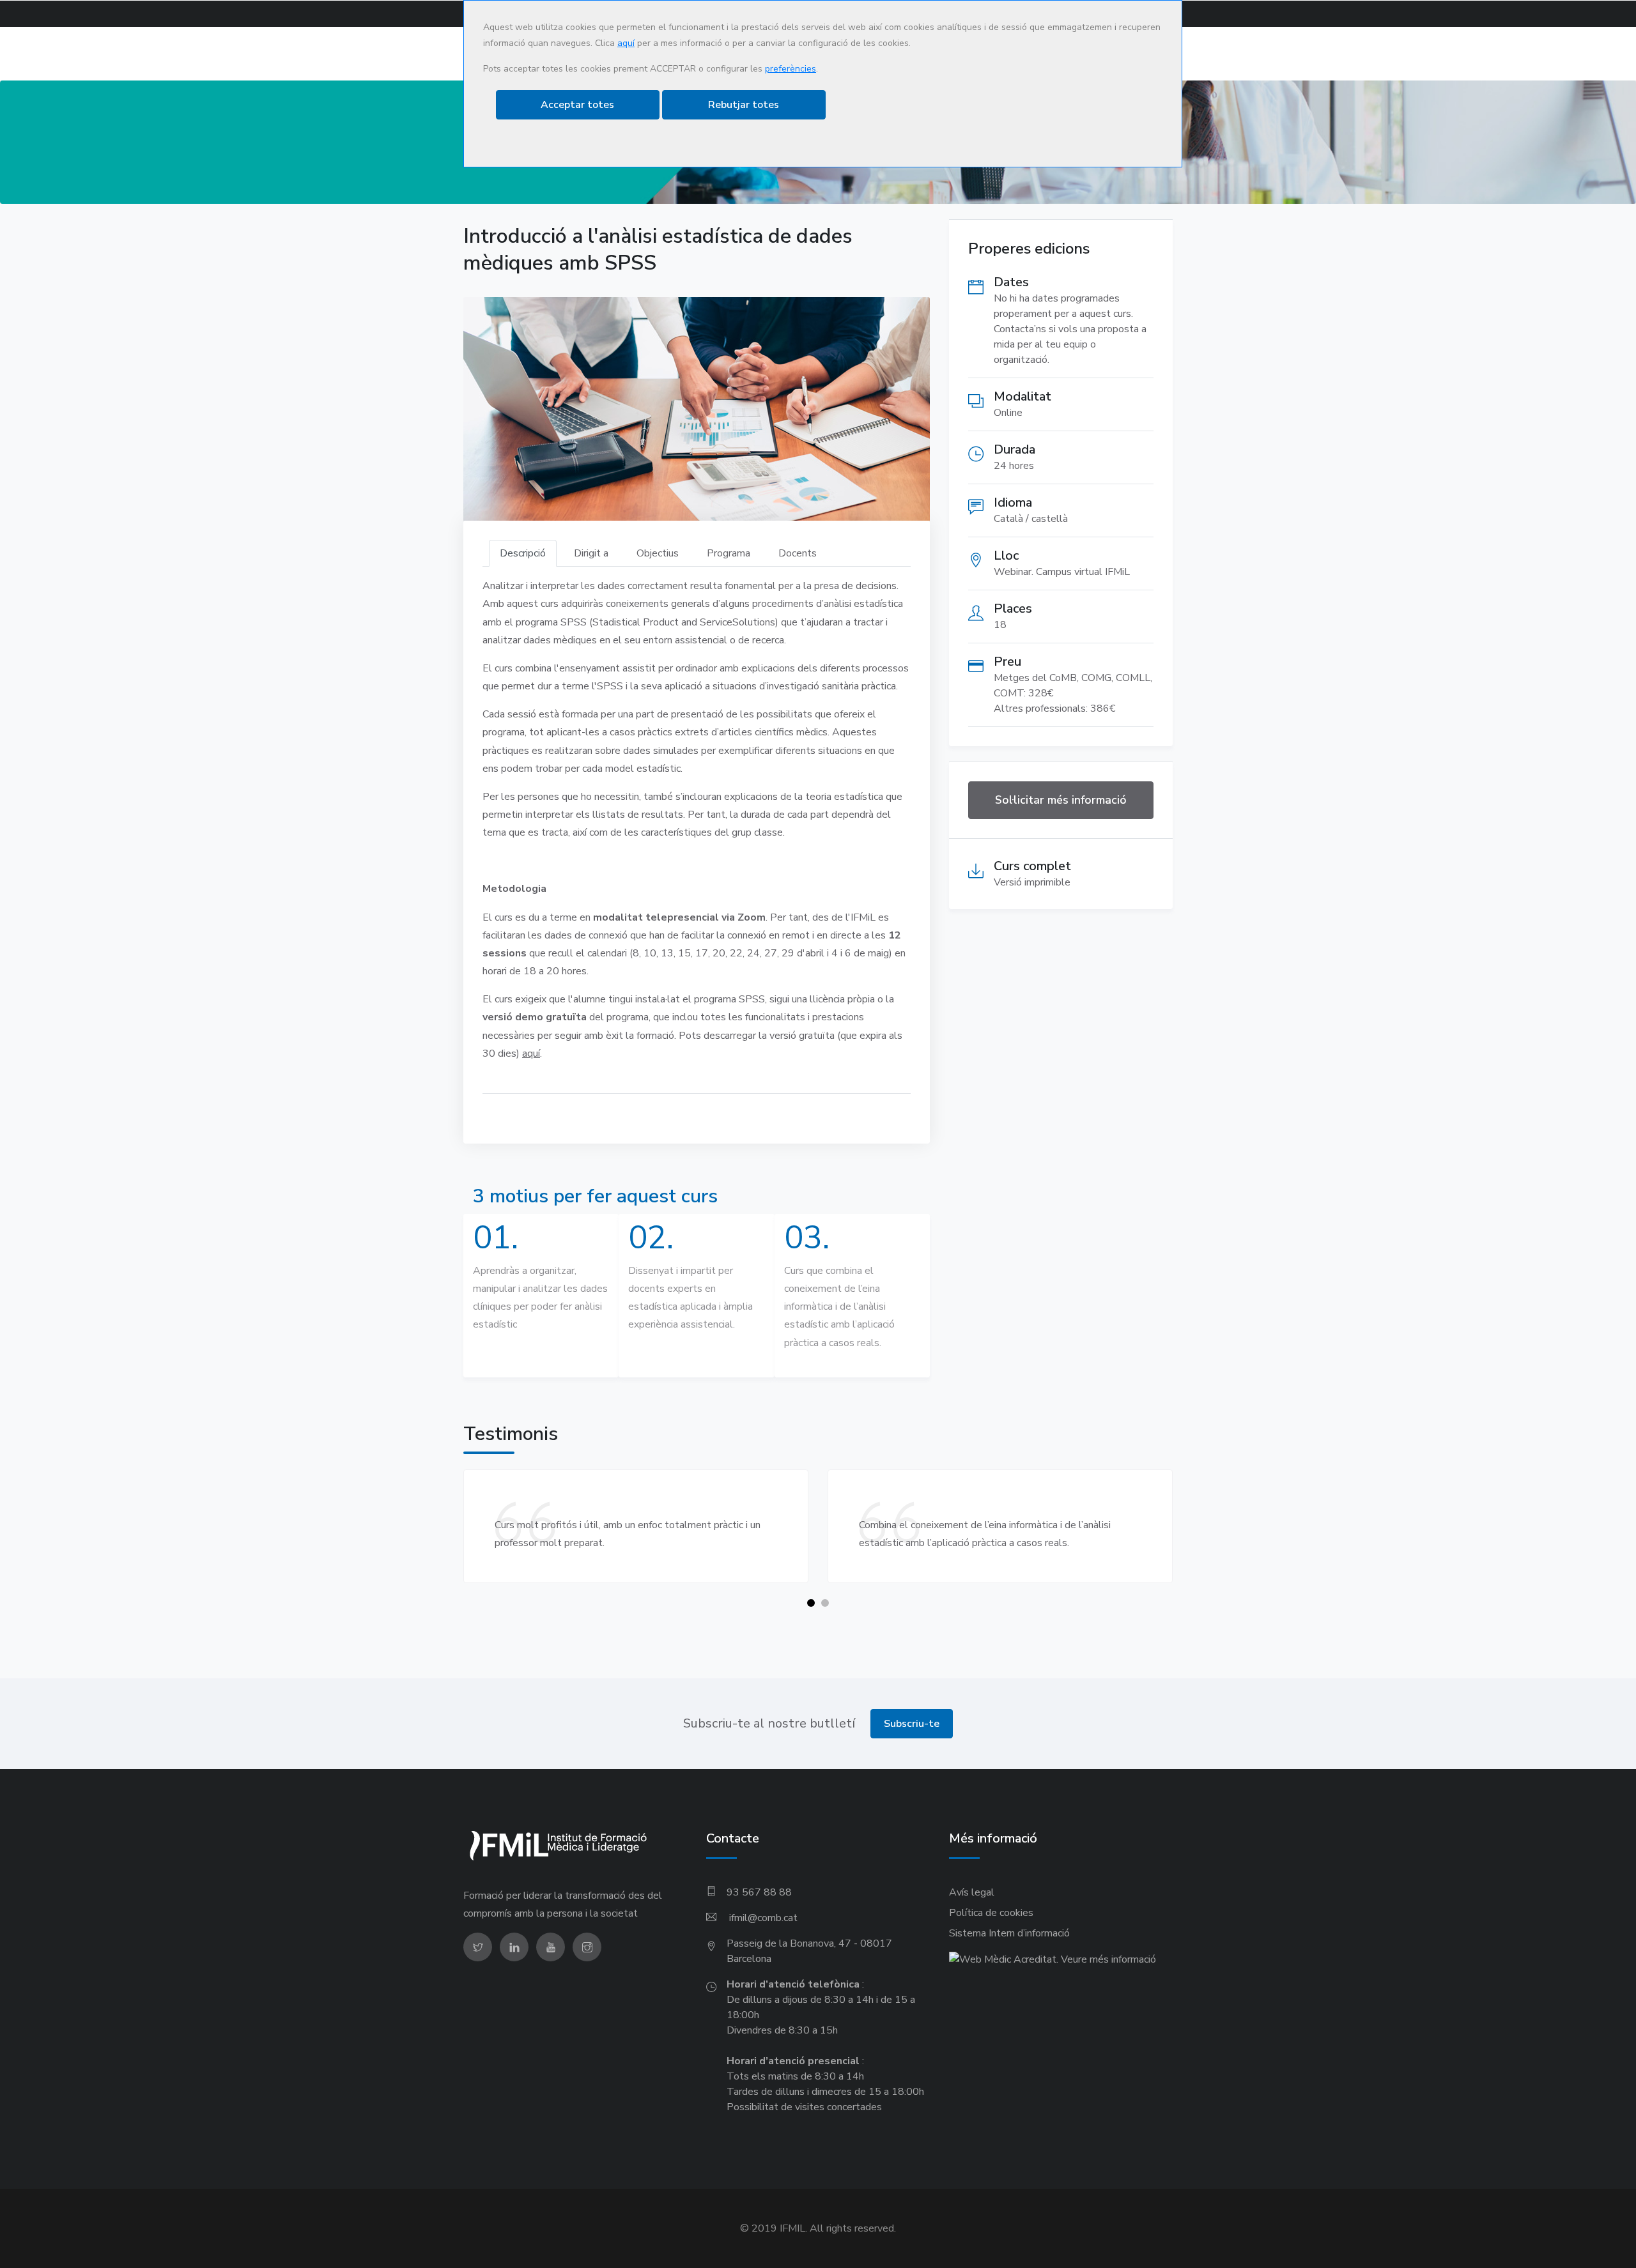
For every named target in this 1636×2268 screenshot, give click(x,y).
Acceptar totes (577, 105)
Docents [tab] (798, 553)
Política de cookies (991, 1913)
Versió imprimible (1032, 882)
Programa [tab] (729, 553)
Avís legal (972, 1892)
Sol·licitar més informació (1061, 800)
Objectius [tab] (658, 553)
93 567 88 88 (759, 1892)
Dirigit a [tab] (591, 553)
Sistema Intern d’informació (1009, 1933)
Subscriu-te (912, 1724)
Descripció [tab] (523, 553)
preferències (791, 69)
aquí (626, 43)
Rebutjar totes (744, 105)
